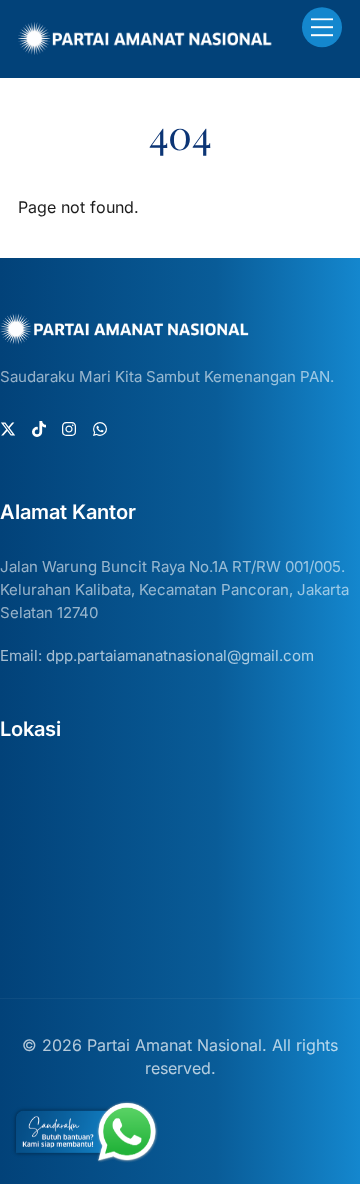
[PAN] (145, 46)
